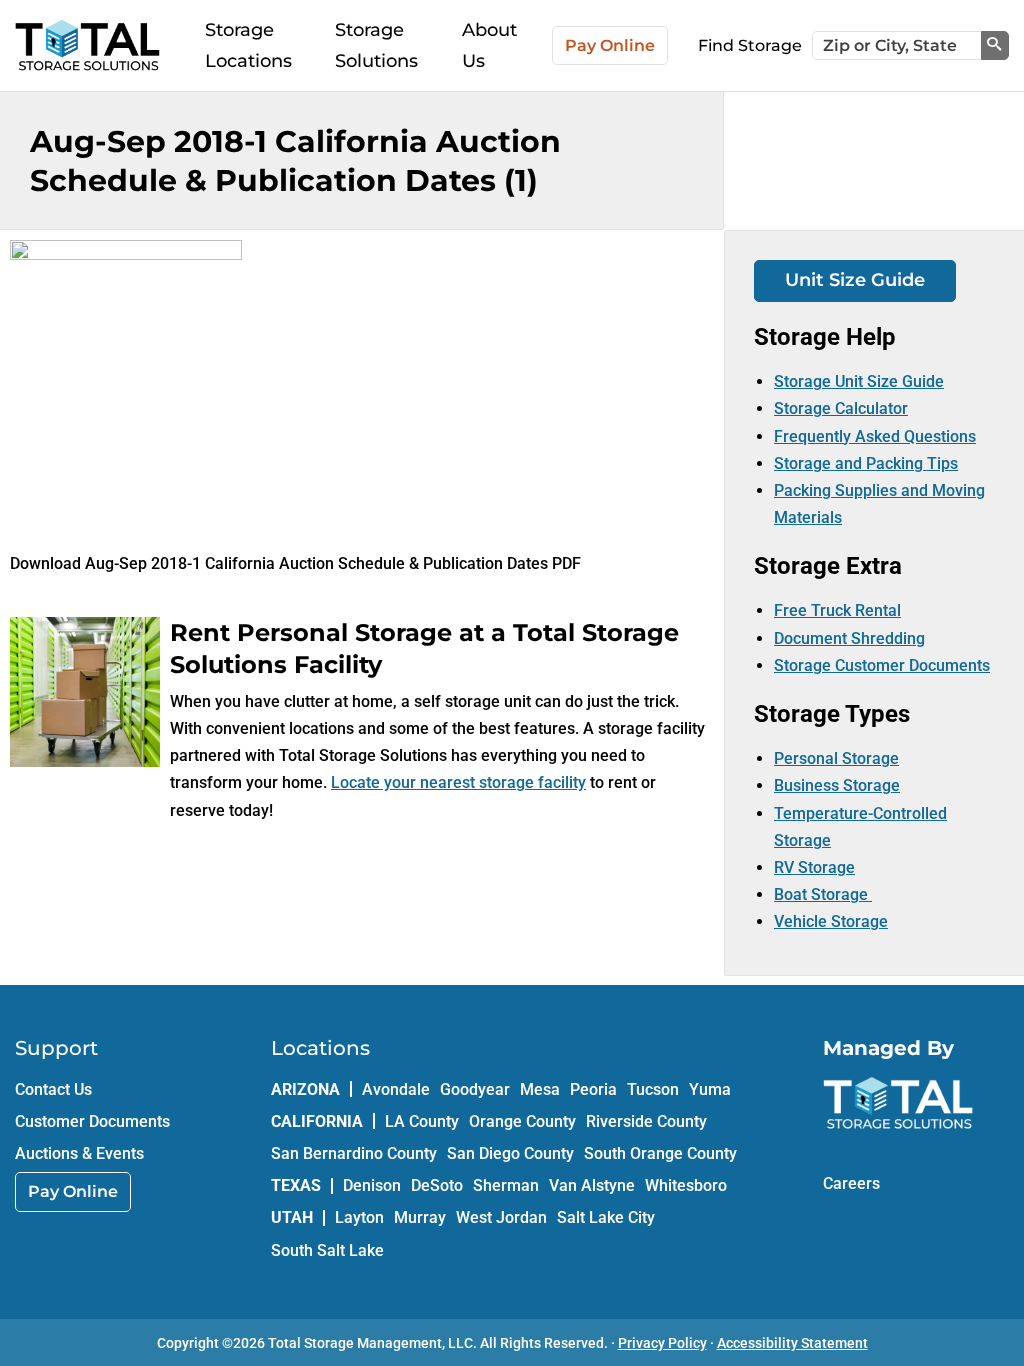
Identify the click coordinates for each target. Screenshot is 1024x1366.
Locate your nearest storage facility (458, 782)
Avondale (396, 1089)
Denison (372, 1185)
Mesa (540, 1089)
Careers (851, 1183)
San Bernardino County (354, 1153)
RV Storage (814, 867)
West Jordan (501, 1217)
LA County (422, 1121)
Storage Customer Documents (882, 665)
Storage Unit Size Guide (859, 381)
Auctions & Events (79, 1153)
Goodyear (475, 1089)
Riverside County (646, 1121)
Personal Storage (836, 758)
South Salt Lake (327, 1250)
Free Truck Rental (837, 610)
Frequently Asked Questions (875, 436)
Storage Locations (248, 45)
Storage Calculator (841, 408)
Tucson (653, 1089)
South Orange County (660, 1153)
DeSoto (437, 1185)
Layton (359, 1217)
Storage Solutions (376, 45)
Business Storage (837, 785)
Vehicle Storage (831, 921)
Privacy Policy (662, 1343)
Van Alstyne (592, 1185)
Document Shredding (849, 638)
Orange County (522, 1121)
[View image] (126, 253)
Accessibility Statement (792, 1343)
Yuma (710, 1089)
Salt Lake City (606, 1217)
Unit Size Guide (855, 280)
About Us (489, 45)
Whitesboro (686, 1185)
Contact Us (53, 1089)
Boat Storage (823, 894)
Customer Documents (92, 1121)
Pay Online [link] (73, 1191)
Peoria (593, 1089)
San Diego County (510, 1153)
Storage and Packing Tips (866, 463)
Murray (420, 1217)
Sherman (506, 1185)
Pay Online (610, 45)
